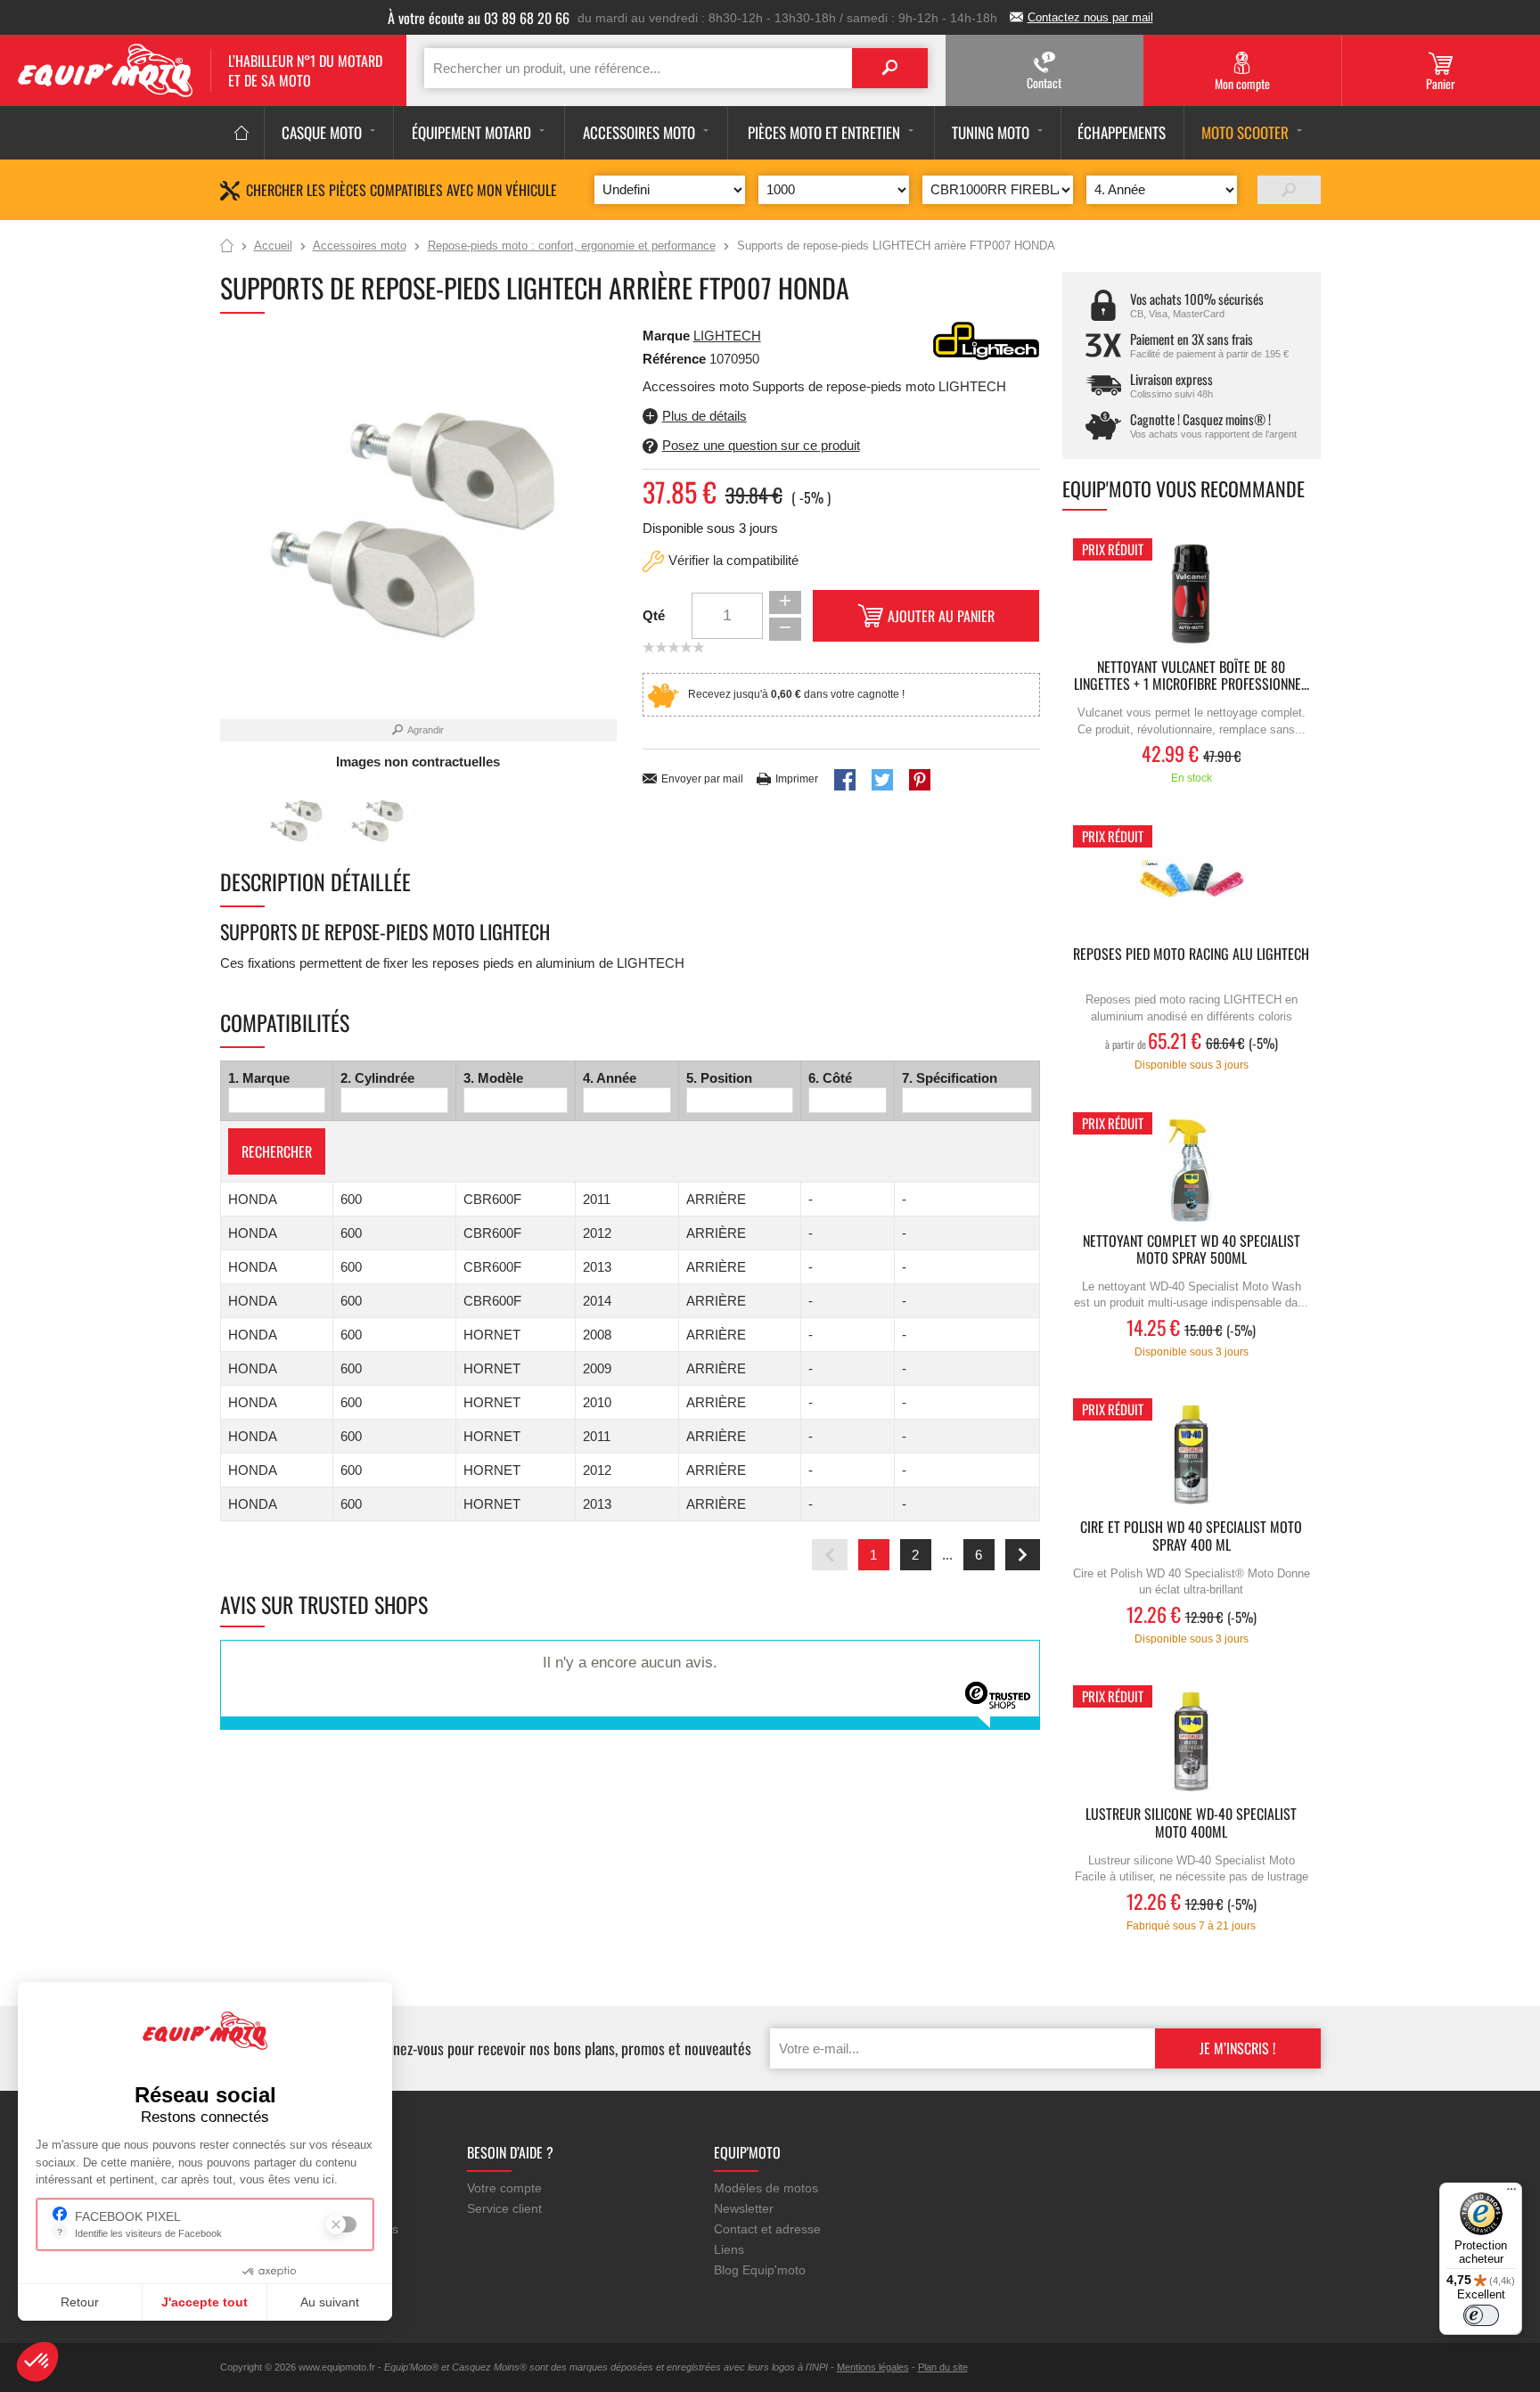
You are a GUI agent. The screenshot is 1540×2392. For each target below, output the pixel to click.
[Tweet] (882, 780)
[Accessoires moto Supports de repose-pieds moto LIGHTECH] (297, 820)
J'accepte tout (205, 2302)
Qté (654, 615)
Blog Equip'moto (760, 2270)
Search (890, 68)
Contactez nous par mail (1090, 17)
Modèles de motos (766, 2188)
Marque (666, 336)
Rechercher (277, 1151)
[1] (1289, 190)
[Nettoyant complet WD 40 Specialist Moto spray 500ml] (1192, 1168)
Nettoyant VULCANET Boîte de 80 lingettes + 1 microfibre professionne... (1192, 676)
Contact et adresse (767, 2229)
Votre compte (504, 2188)
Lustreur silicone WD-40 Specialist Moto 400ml (1191, 1823)
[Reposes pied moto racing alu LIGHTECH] (1192, 881)
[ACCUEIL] (242, 133)
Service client (504, 2208)
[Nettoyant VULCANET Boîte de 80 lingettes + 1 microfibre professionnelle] (1192, 594)
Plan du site (943, 2367)
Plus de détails (704, 416)
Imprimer (797, 779)
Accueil (227, 247)
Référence (676, 359)
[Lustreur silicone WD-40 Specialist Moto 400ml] (1192, 1741)
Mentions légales (873, 2367)
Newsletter (744, 2208)
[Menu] (1511, 2193)
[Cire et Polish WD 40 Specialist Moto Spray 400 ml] (1192, 1454)
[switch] (1481, 2315)
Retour (80, 2302)
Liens (729, 2249)
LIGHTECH (727, 336)
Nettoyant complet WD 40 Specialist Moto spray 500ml (1192, 1250)
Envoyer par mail (702, 779)
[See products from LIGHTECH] (987, 339)
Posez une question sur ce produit (761, 445)
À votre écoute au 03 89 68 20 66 (479, 18)
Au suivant (330, 2302)
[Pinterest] (920, 780)
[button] (37, 2362)
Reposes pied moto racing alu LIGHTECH (1191, 955)
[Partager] (845, 780)
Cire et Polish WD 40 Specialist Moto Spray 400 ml (1191, 1536)
